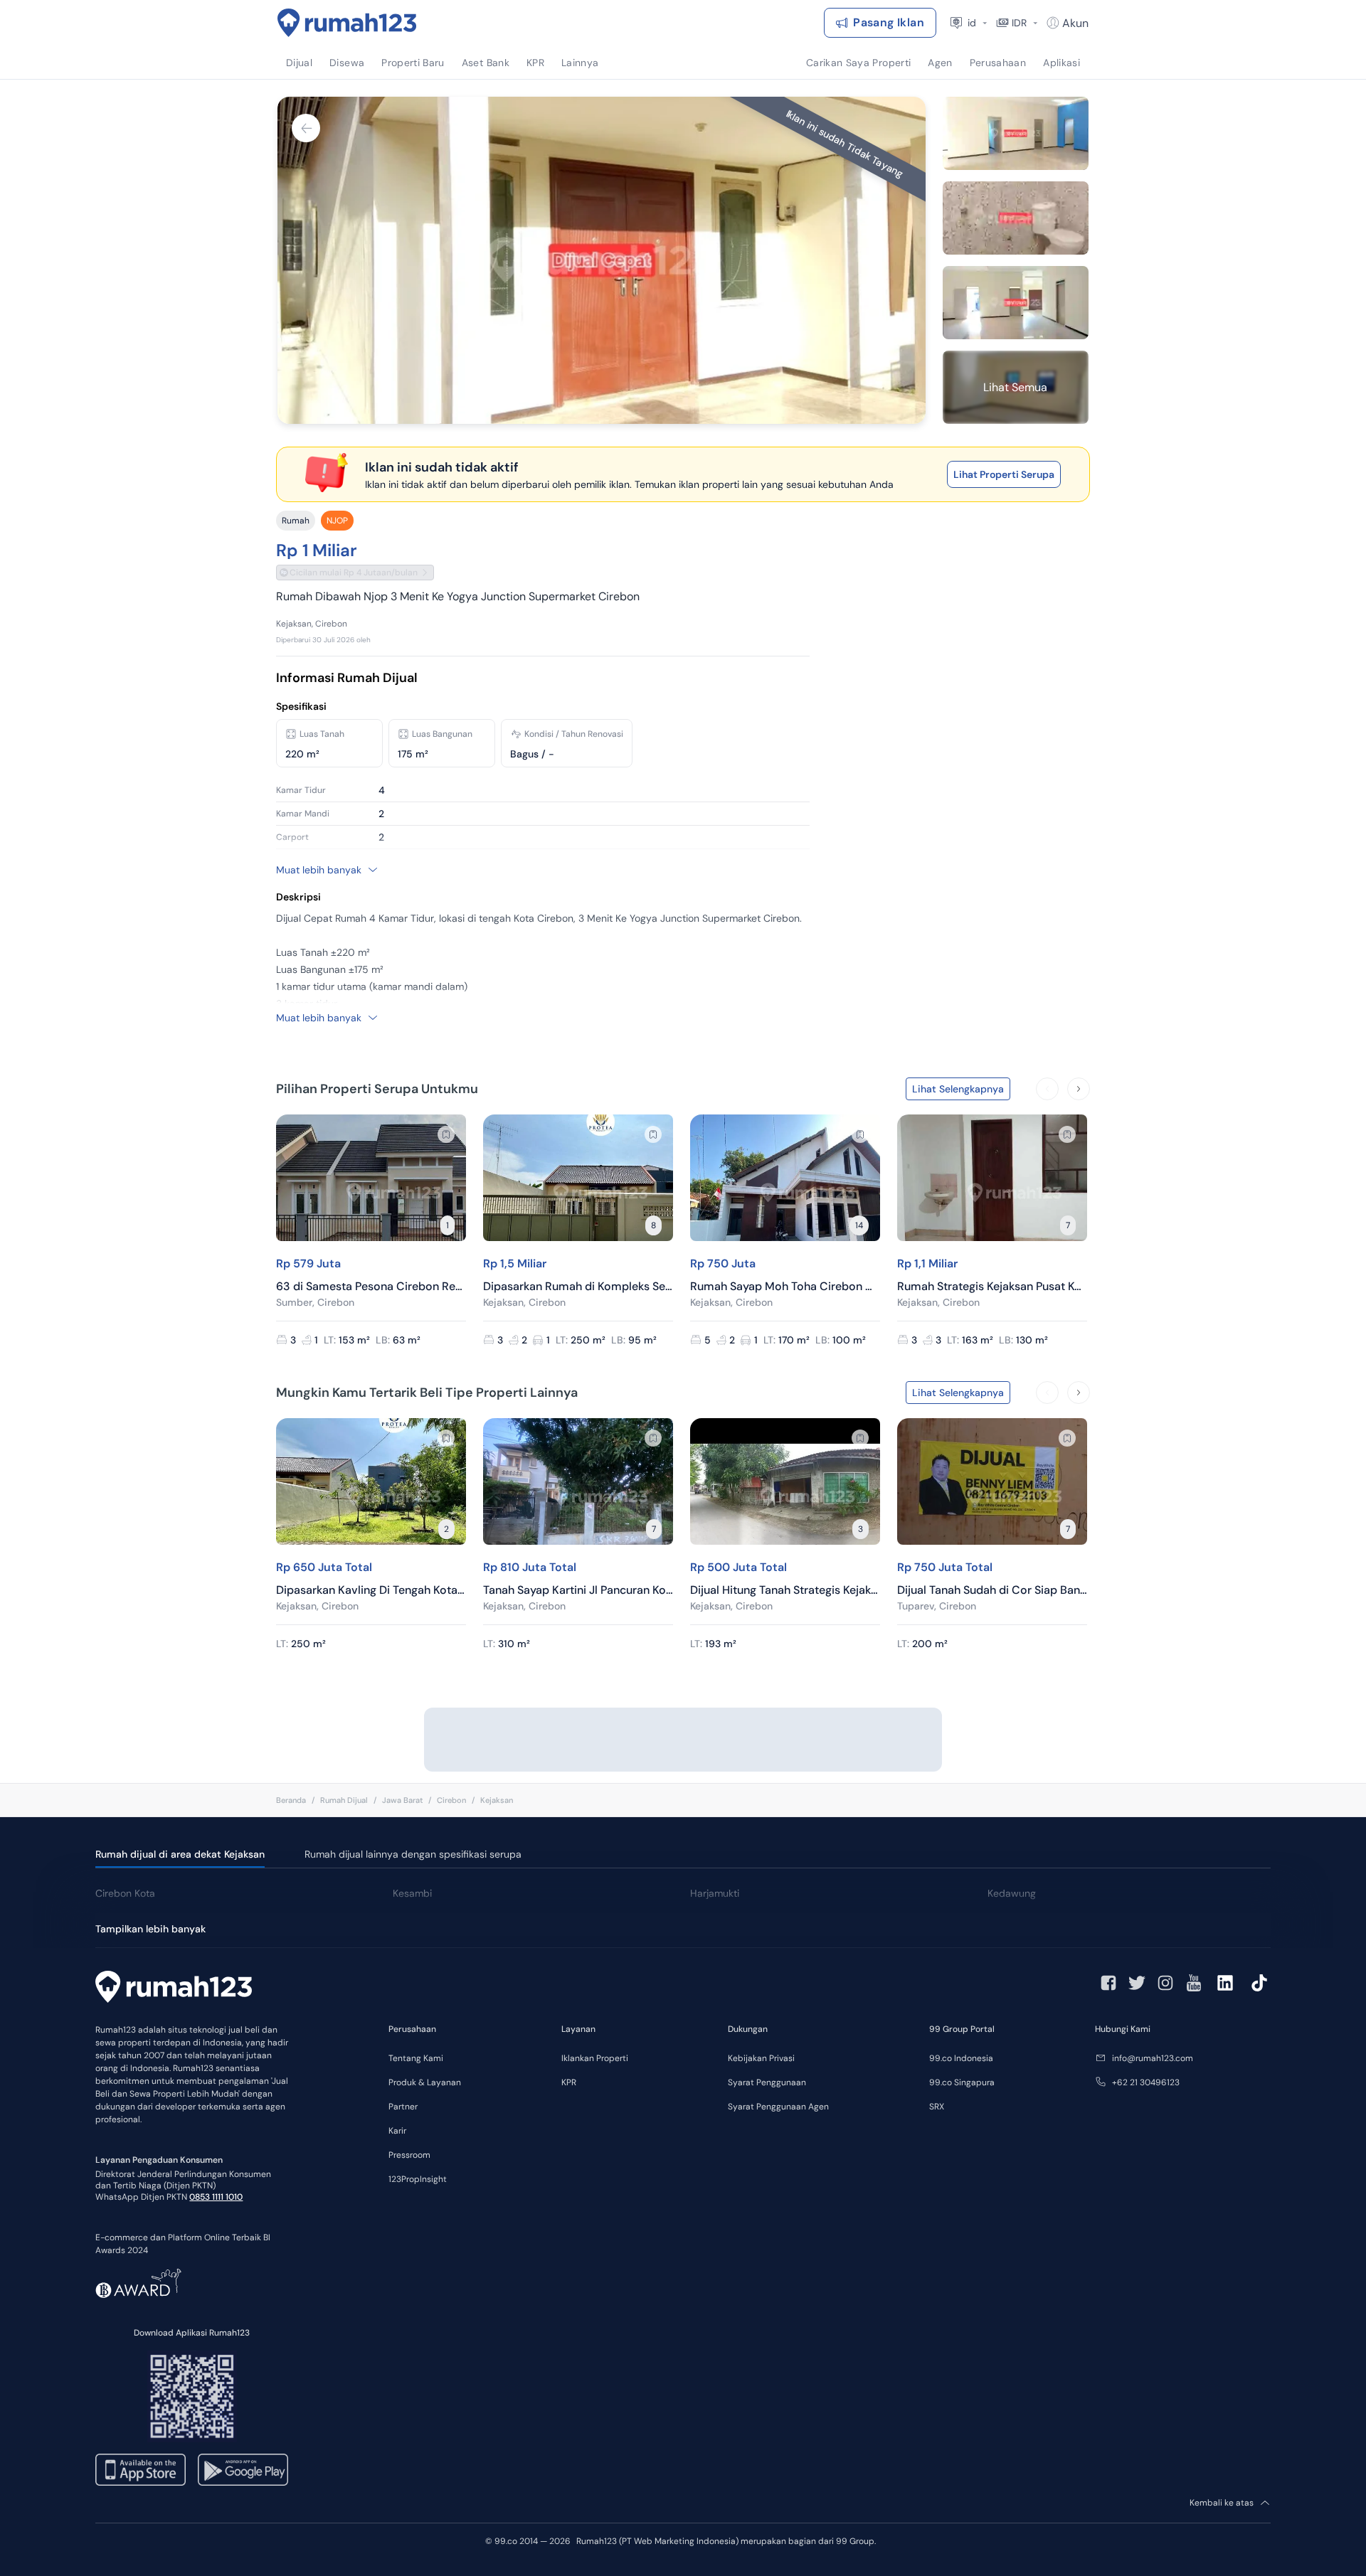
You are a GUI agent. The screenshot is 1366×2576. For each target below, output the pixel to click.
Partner (403, 2107)
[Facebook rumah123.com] (1108, 1983)
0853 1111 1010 (216, 2197)
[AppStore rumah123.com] (141, 2470)
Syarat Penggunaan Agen (778, 2107)
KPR (569, 2082)
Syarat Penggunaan (767, 2082)
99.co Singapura (962, 2082)
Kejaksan (497, 1800)
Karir (397, 2131)
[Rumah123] (347, 23)
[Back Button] (306, 128)
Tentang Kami (416, 2058)
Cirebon (451, 1800)
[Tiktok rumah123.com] (1259, 1983)
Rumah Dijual (344, 1800)
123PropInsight (418, 2179)
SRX (937, 2107)
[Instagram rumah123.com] (1165, 1983)
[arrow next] (1079, 1089)
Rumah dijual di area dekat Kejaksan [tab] (180, 1854)
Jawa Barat (402, 1800)
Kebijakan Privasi (761, 2058)
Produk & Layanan (425, 2082)
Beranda (291, 1800)
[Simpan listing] (446, 1134)
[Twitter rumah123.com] (1137, 1983)
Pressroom (409, 2155)
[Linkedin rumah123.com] (1225, 1983)
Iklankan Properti (595, 2058)
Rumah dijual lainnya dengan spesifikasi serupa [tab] (413, 1854)
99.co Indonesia (961, 2058)
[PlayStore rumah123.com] (243, 2470)
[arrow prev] (1047, 1089)
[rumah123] (174, 1989)
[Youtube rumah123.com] (1194, 1983)
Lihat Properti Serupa (1004, 474)
